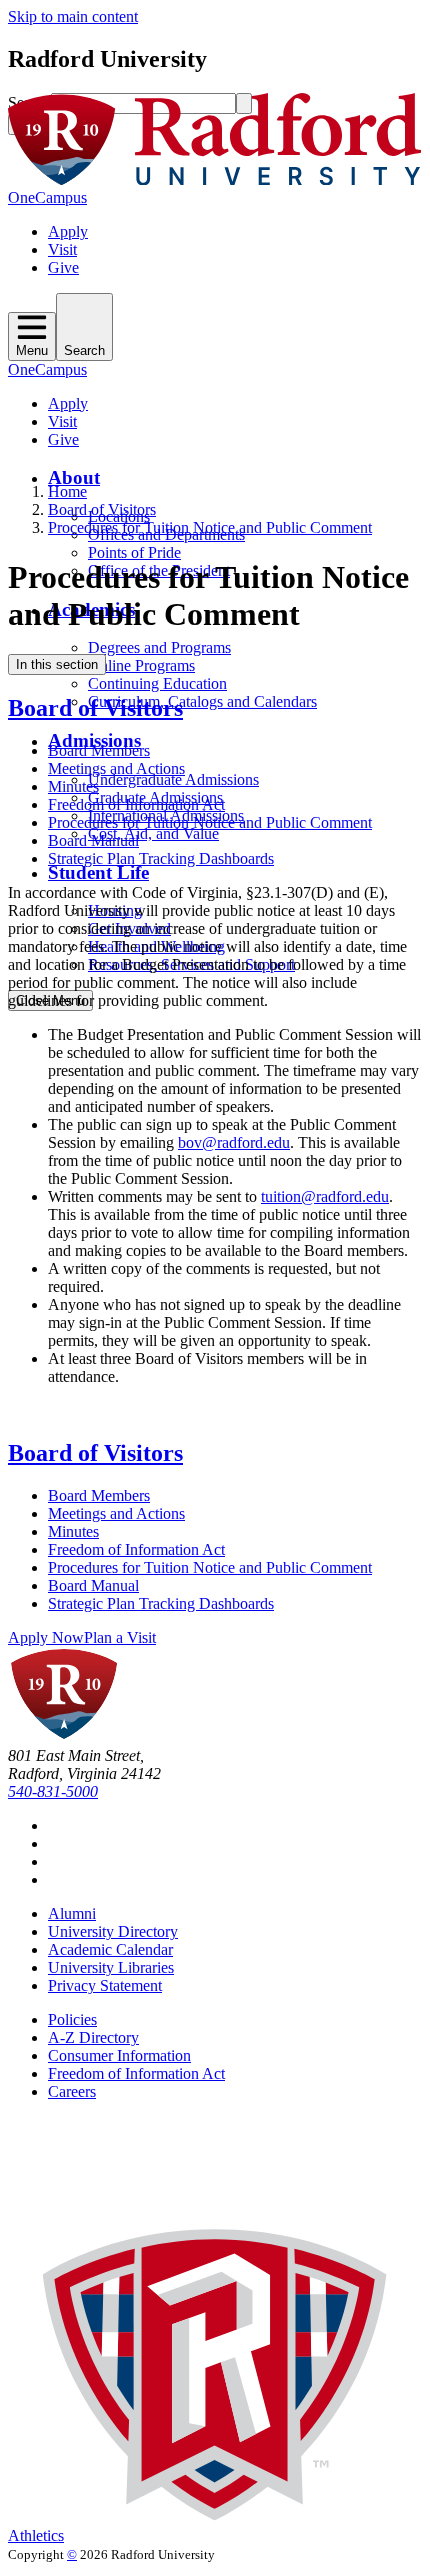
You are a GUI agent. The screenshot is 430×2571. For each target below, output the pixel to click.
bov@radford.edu (234, 1142)
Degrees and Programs (159, 647)
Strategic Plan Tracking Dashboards (161, 858)
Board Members (99, 750)
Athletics (36, 2535)
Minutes (73, 786)
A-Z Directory (93, 2037)
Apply (68, 231)
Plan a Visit (120, 1637)
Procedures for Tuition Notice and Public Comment (210, 527)
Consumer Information (119, 2055)
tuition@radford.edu (325, 1196)
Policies (72, 2019)
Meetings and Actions (116, 768)
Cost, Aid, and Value (153, 833)
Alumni (72, 1913)
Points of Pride (134, 552)
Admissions (94, 740)
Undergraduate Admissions (173, 779)
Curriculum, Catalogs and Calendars (202, 701)
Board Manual (93, 840)
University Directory (113, 1931)
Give (63, 267)
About (74, 477)
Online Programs (141, 665)
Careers (72, 2091)
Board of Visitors (102, 509)
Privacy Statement (105, 1985)
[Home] (215, 179)
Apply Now (46, 1637)
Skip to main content (73, 16)
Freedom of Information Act (136, 804)
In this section (57, 664)
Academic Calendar (110, 1949)
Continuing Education (157, 683)
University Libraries (111, 1967)
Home (67, 491)
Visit (62, 249)
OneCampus (47, 197)
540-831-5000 (53, 1791)
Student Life (98, 872)
